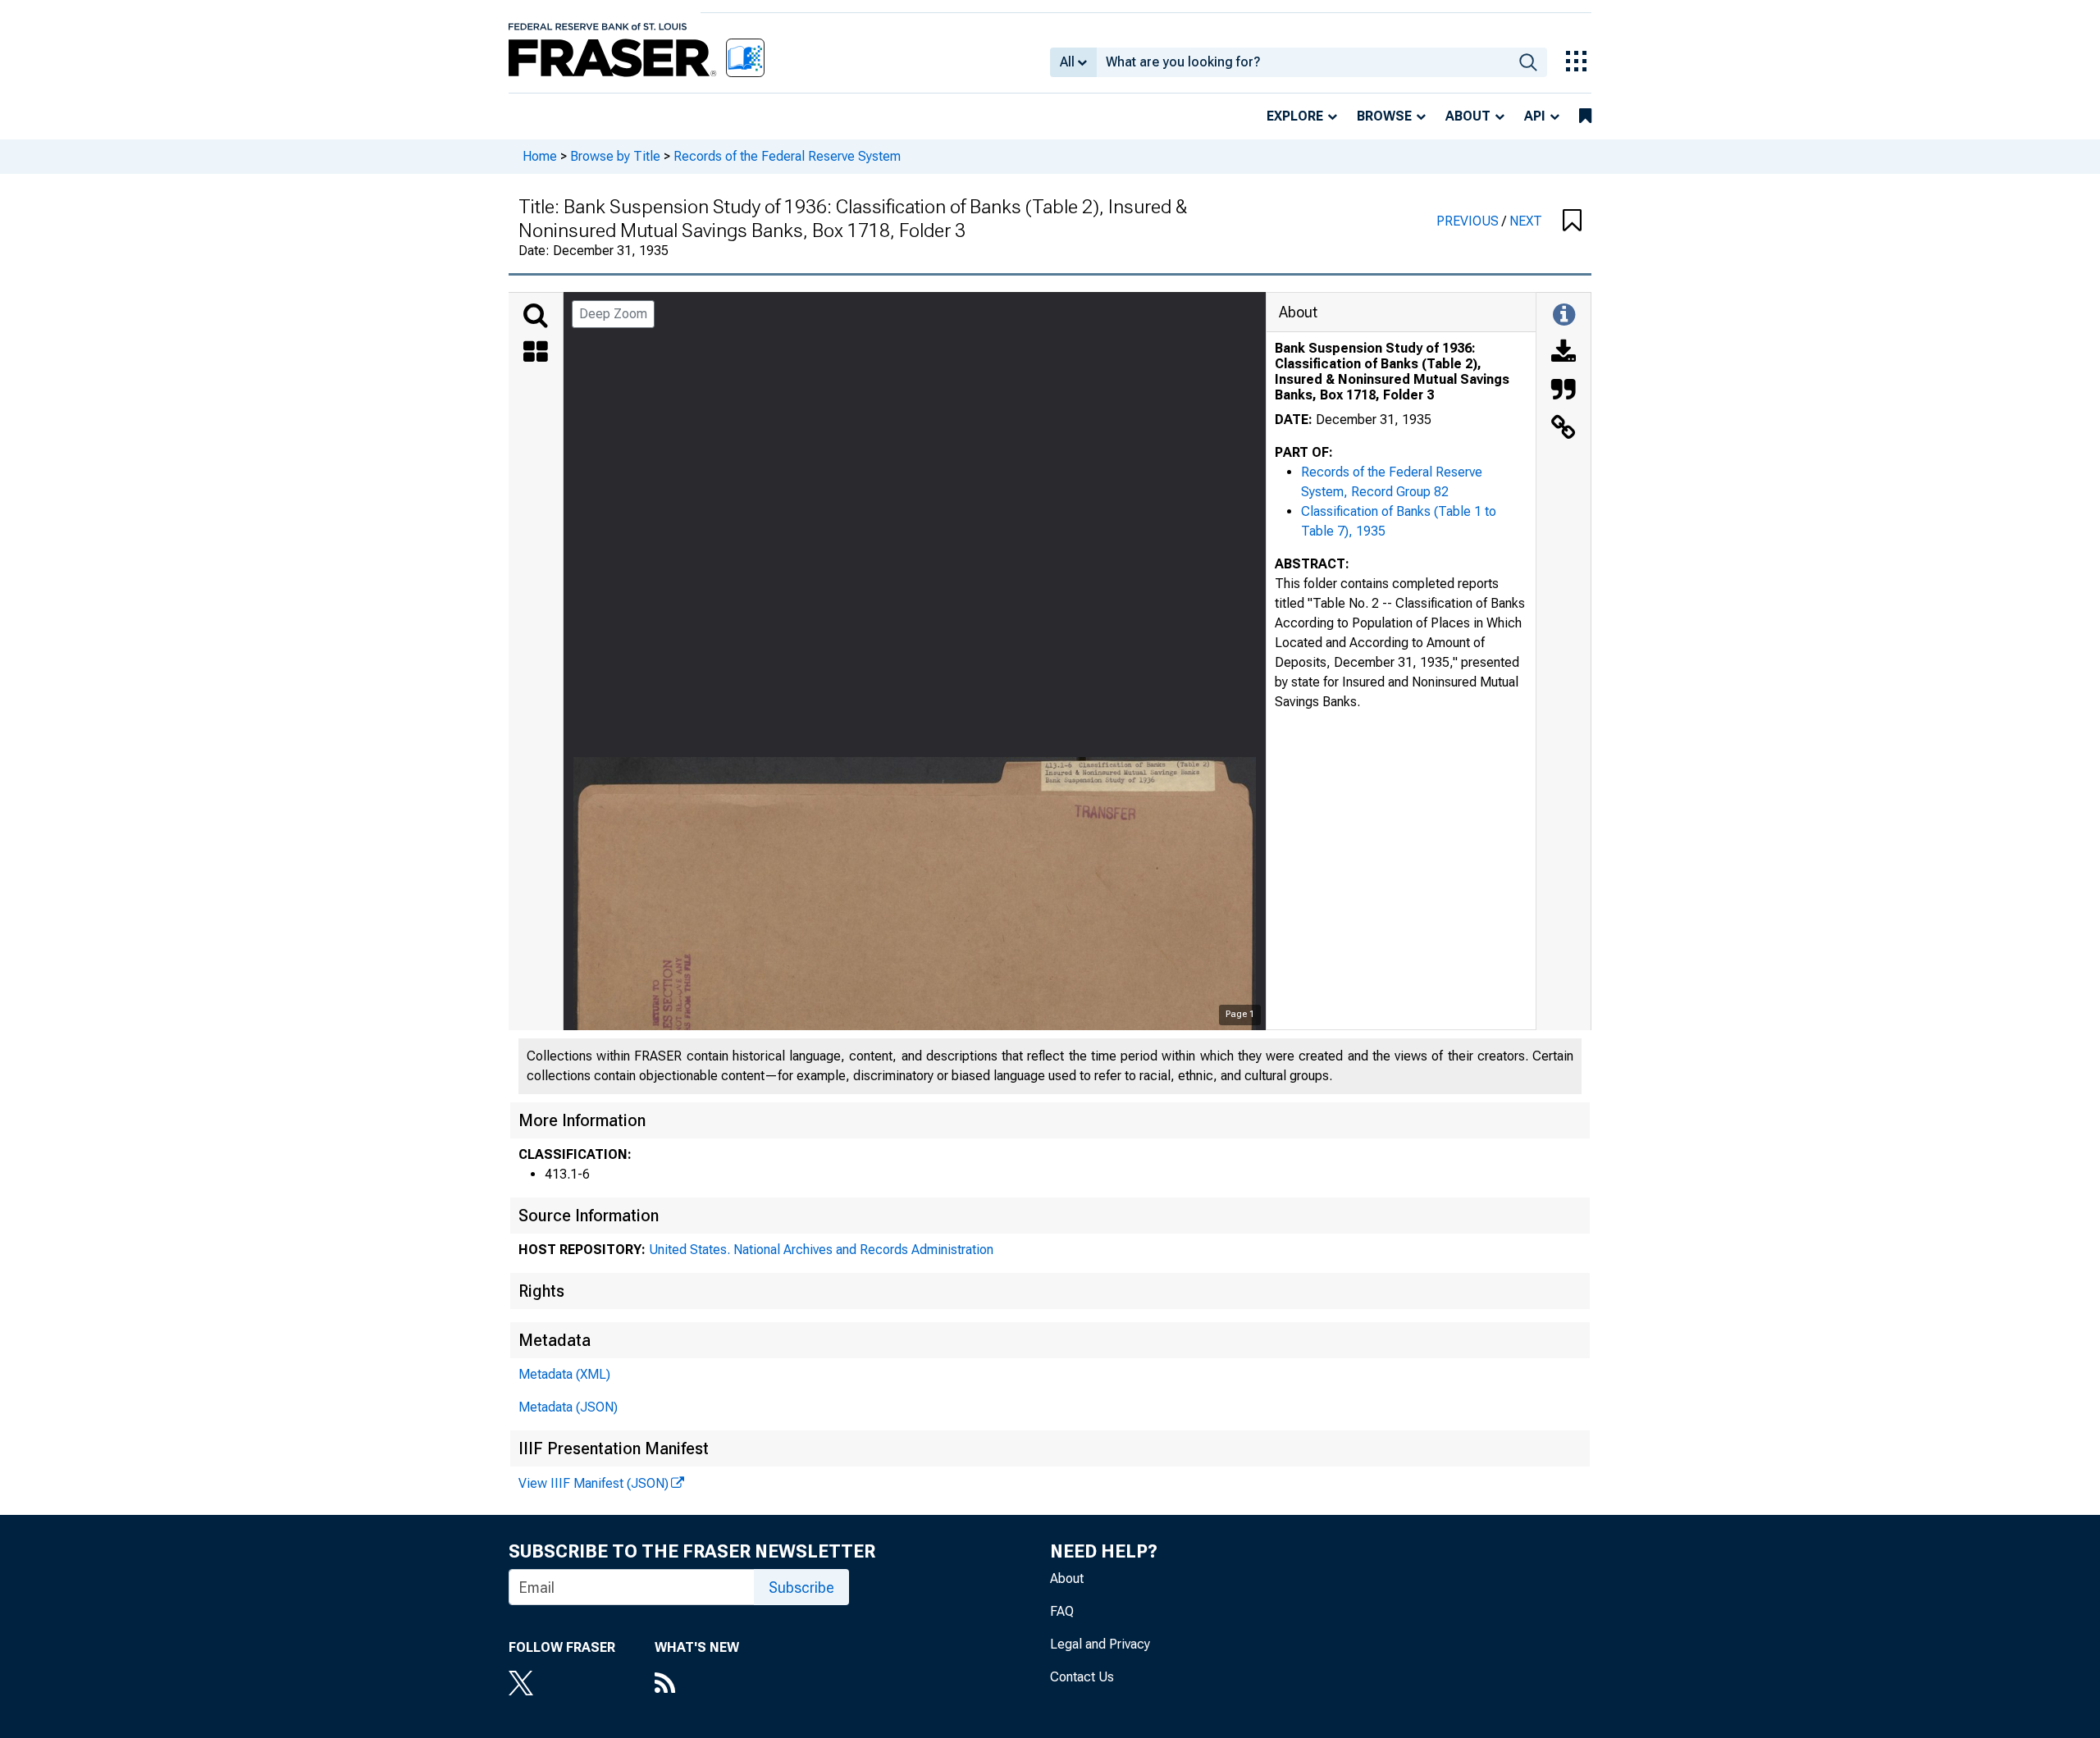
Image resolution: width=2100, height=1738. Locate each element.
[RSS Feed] (697, 1685)
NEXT (1526, 221)
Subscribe (801, 1587)
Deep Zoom (613, 314)
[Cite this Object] (1564, 391)
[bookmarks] (1585, 116)
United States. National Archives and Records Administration (821, 1250)
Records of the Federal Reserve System (787, 156)
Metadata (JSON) (568, 1407)
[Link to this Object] (1564, 429)
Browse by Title (615, 156)
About (1468, 116)
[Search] (536, 316)
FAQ (1062, 1611)
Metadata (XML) (564, 1374)
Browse (1384, 116)
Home (540, 156)
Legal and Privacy (1100, 1644)
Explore (1295, 116)
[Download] (1564, 354)
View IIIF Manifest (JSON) (593, 1483)
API (1535, 116)
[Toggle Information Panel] (1564, 316)
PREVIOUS (1469, 221)
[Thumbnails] (536, 354)
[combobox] (1303, 62)
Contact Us (1082, 1677)
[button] (1572, 221)
